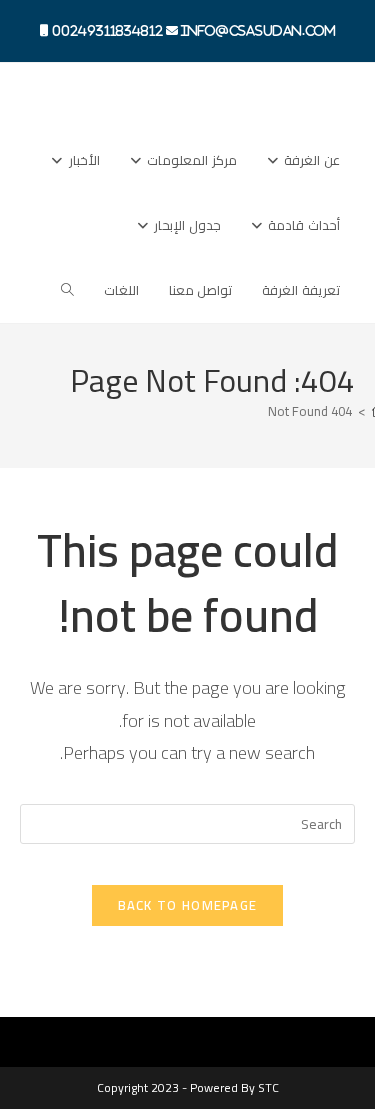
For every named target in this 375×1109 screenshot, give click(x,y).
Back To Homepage (188, 905)
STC (268, 1087)
